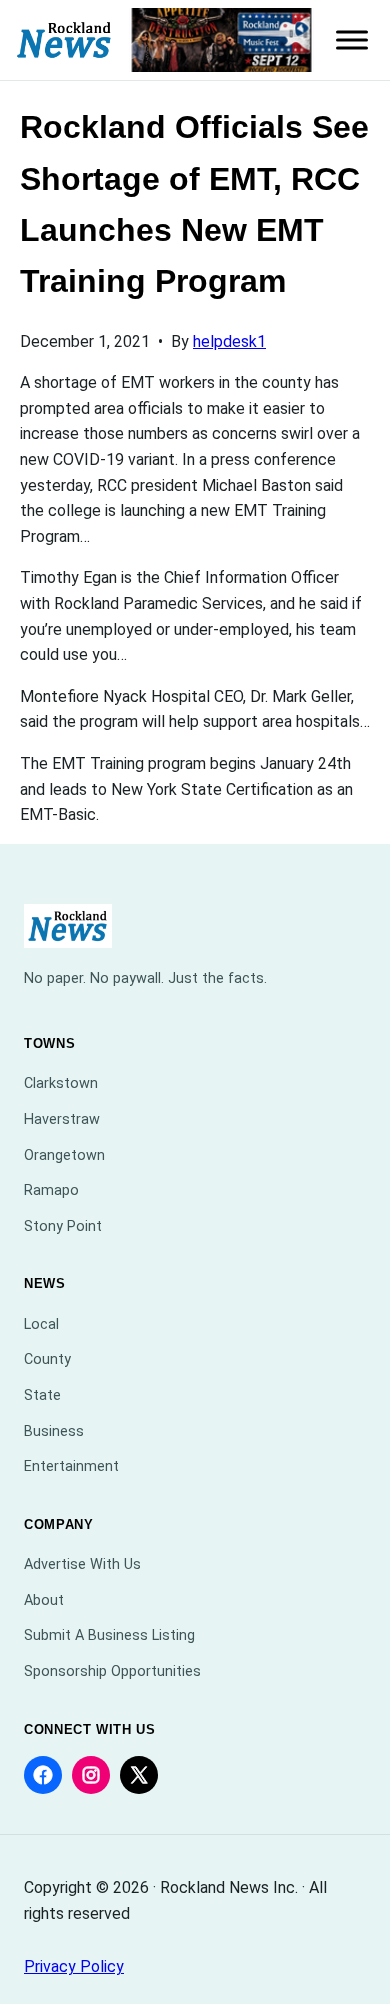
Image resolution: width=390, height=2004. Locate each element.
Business (54, 1431)
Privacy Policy (74, 1966)
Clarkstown (61, 1083)
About (44, 1600)
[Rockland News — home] (64, 40)
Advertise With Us (82, 1564)
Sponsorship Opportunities (112, 1671)
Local (41, 1324)
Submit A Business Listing (109, 1635)
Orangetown (64, 1155)
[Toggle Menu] (352, 40)
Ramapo (51, 1190)
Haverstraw (62, 1119)
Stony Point (63, 1226)
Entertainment (71, 1466)
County (47, 1359)
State (42, 1395)
